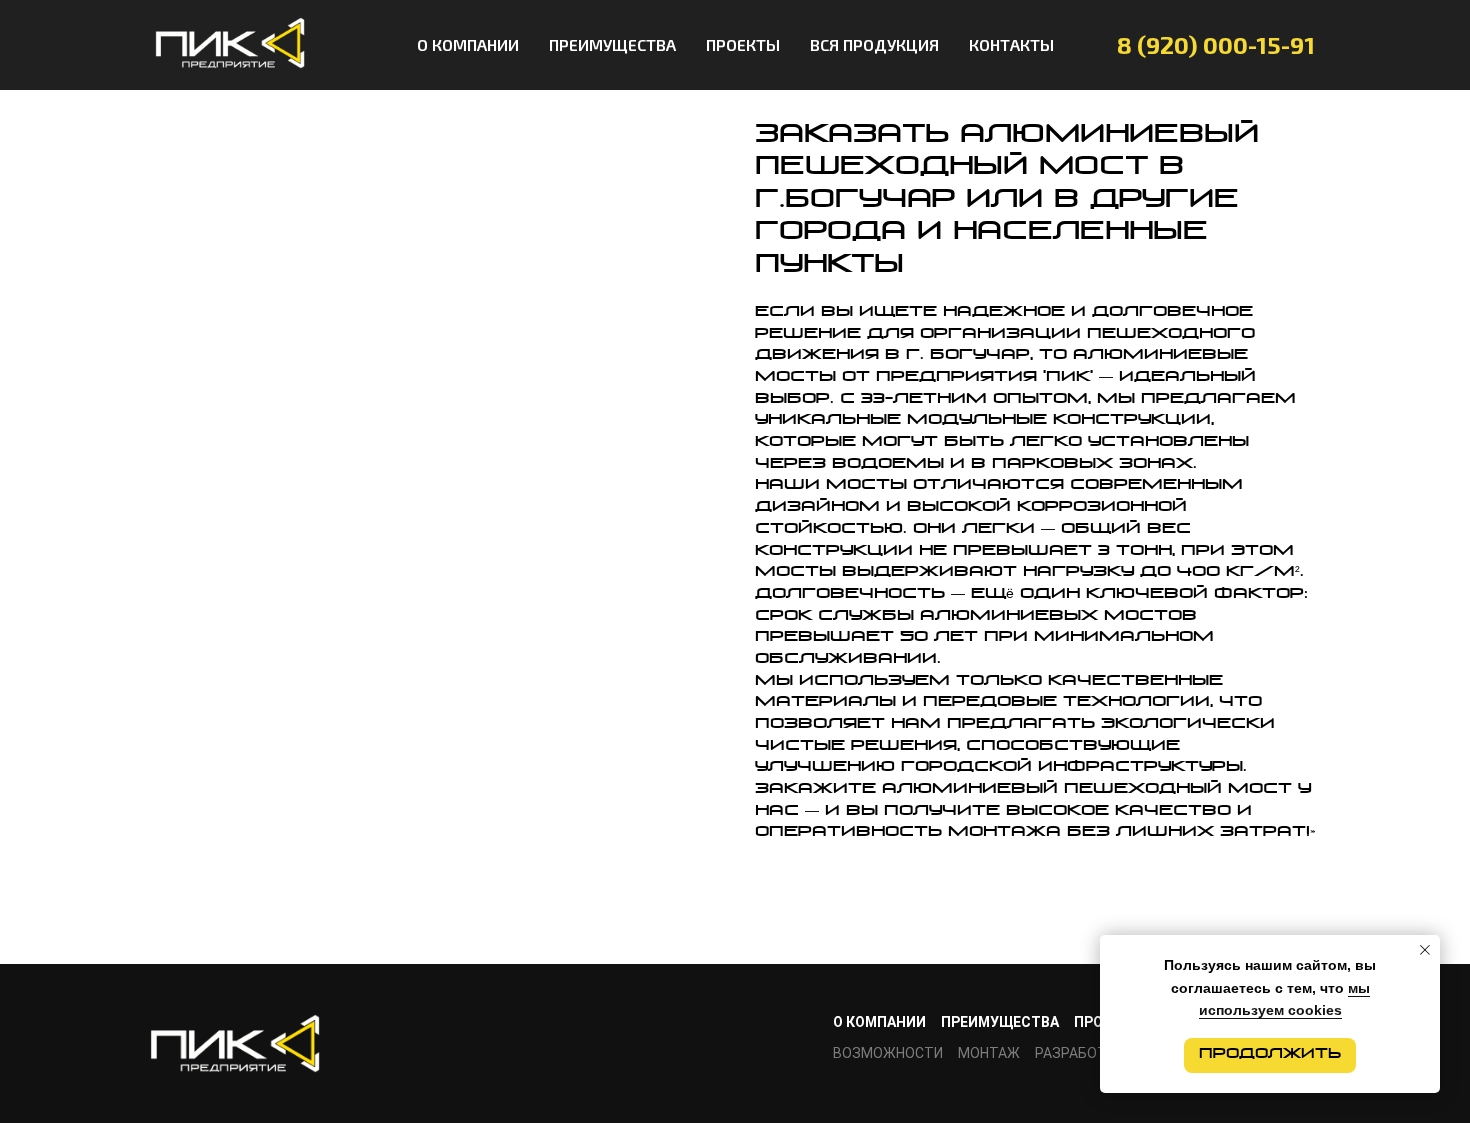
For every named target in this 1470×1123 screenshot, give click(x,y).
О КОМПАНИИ (468, 44)
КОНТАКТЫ (1011, 44)
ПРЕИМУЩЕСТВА (612, 44)
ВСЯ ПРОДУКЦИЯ (874, 44)
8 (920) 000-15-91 (1216, 44)
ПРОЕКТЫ (743, 44)
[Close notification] (1425, 950)
